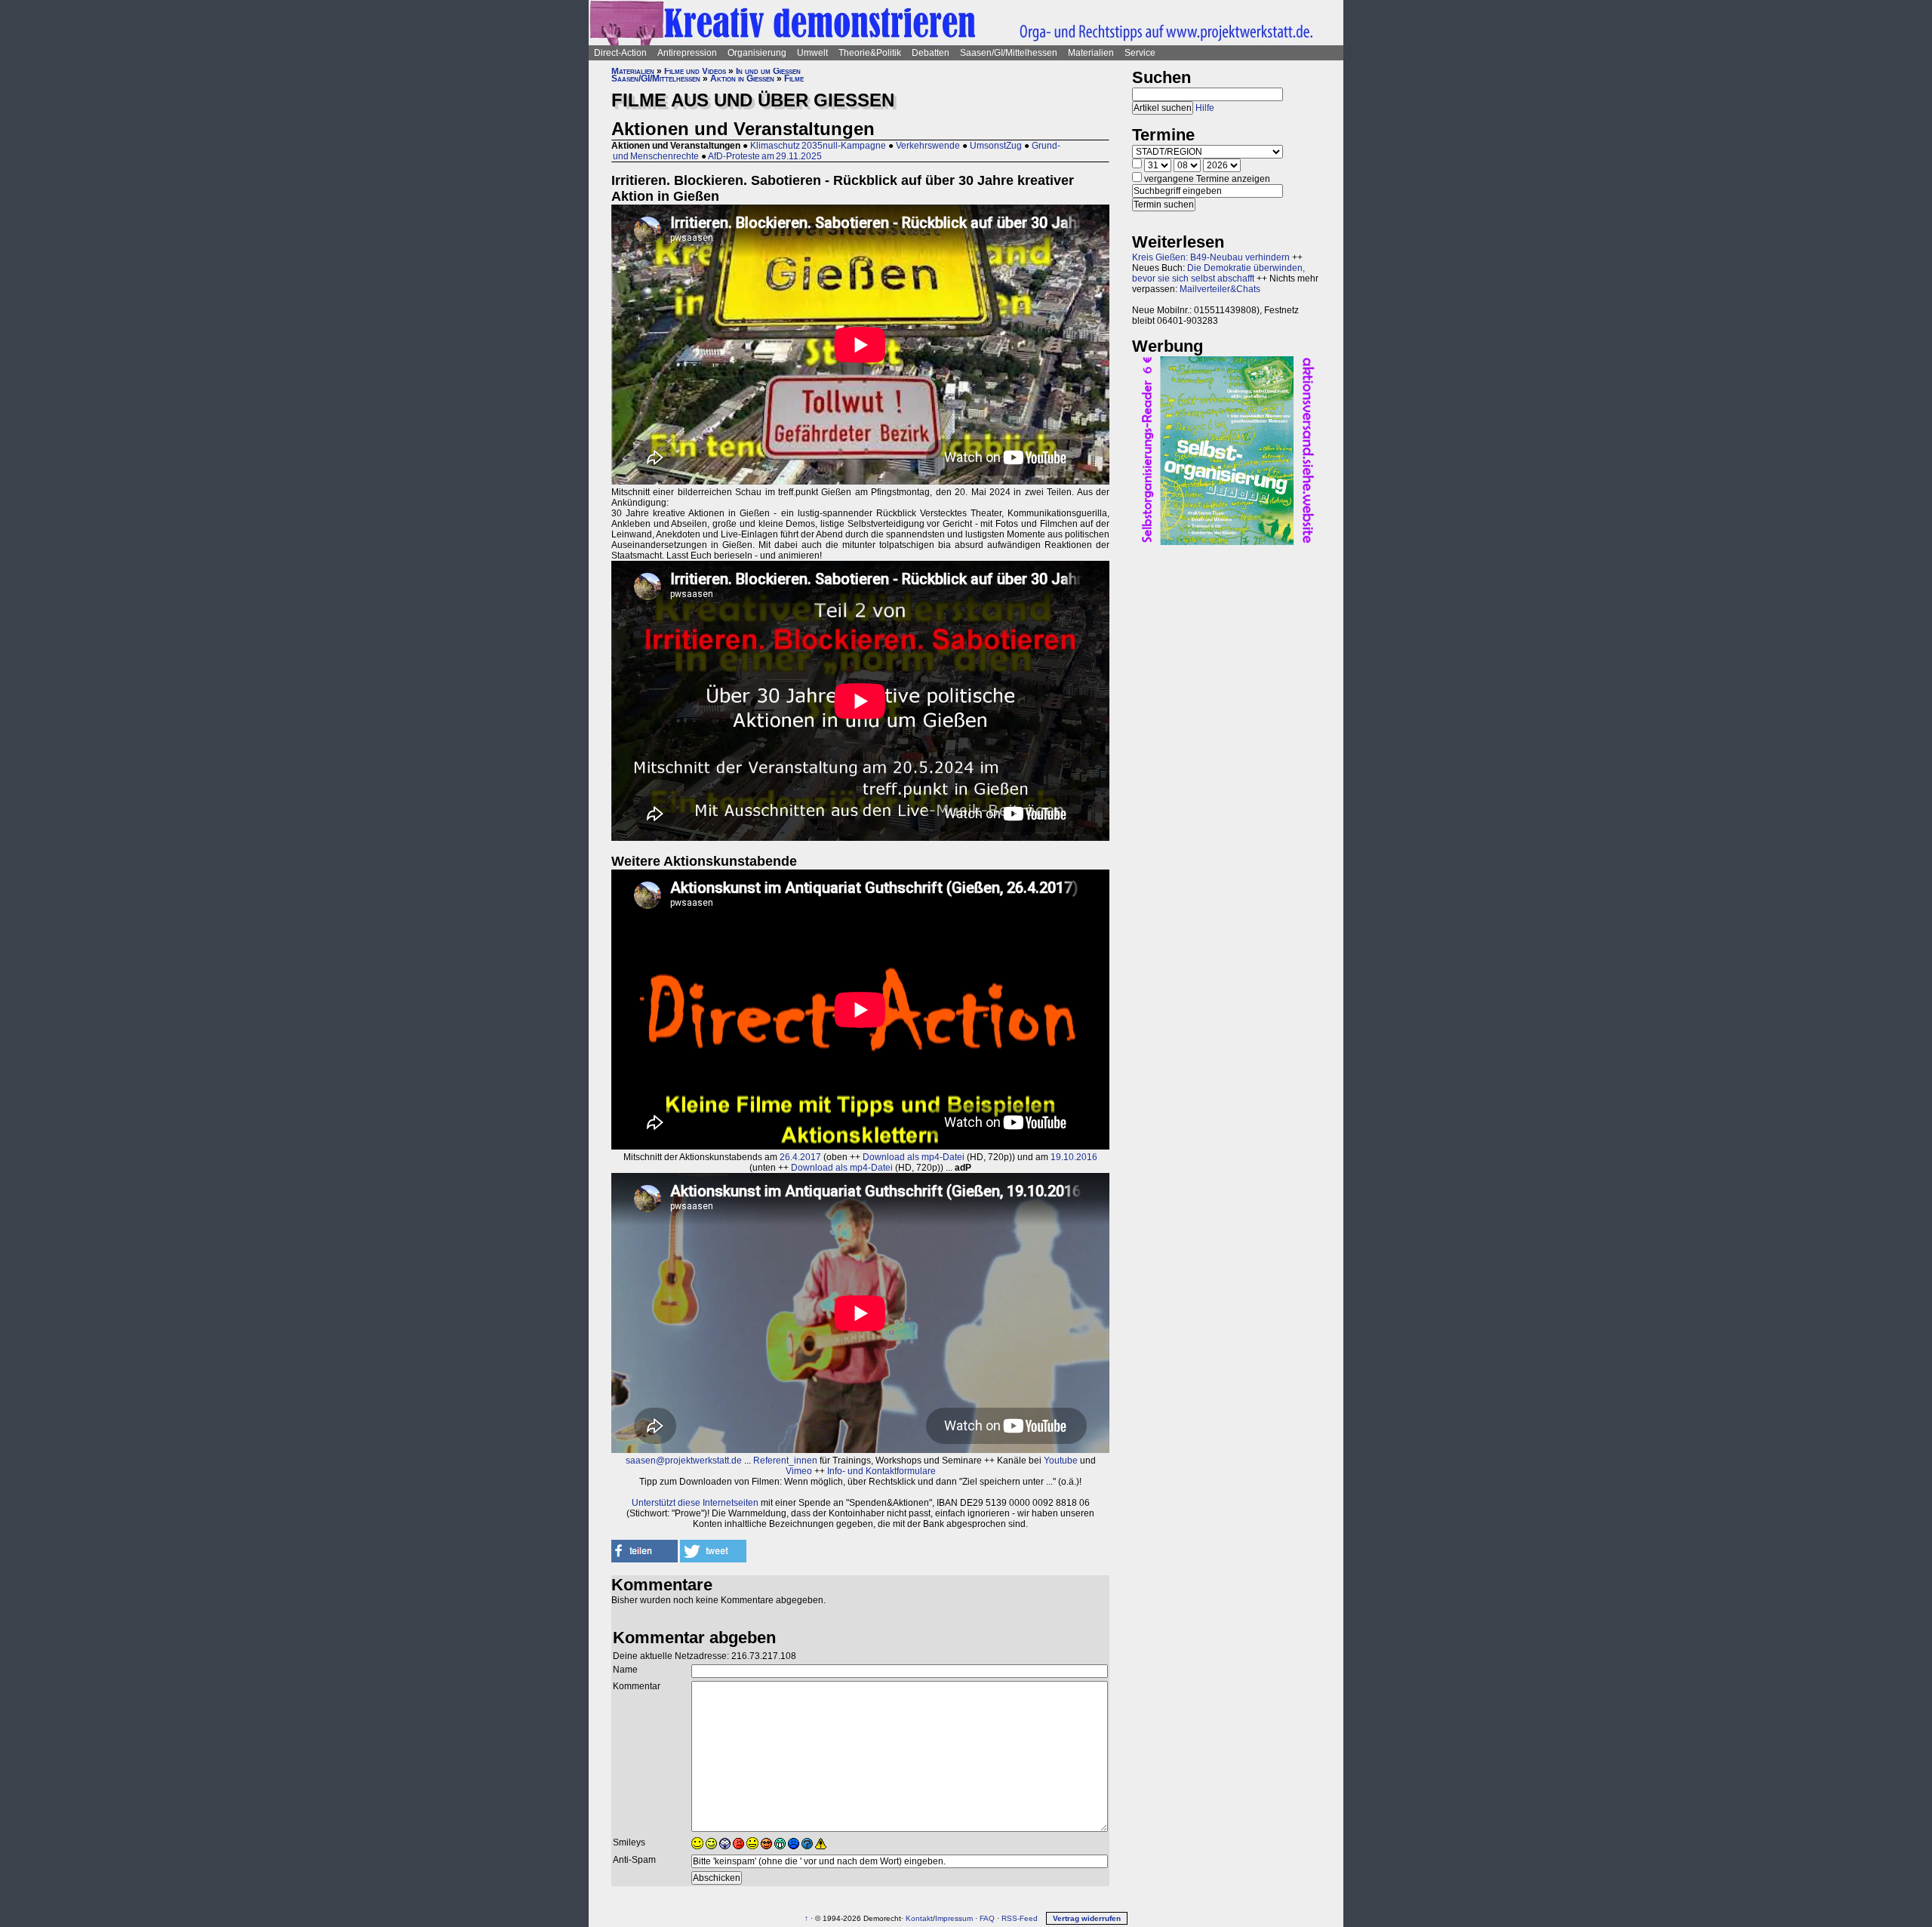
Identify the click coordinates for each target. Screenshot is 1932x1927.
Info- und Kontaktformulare (881, 1471)
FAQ (987, 1918)
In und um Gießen (768, 71)
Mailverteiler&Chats (1220, 289)
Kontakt (919, 1918)
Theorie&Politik (870, 53)
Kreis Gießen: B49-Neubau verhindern (1211, 257)
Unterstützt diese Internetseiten (695, 1503)
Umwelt (812, 53)
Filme (794, 78)
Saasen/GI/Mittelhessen (1009, 53)
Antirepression (687, 53)
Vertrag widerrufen (1087, 1918)
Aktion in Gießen (742, 78)
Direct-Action (620, 53)
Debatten (931, 53)
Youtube (1061, 1461)
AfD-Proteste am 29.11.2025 (765, 156)
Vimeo (799, 1471)
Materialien (1091, 53)
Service (1140, 53)
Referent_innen (785, 1461)
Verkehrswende (928, 146)
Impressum (954, 1918)
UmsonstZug (996, 146)
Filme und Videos (695, 71)
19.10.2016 (1074, 1157)
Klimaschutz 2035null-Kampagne (818, 146)
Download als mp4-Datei (914, 1157)
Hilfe (1205, 108)
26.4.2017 (800, 1157)
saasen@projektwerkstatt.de (684, 1461)
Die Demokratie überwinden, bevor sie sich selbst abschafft (1218, 273)
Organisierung (757, 53)
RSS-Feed (1020, 1918)
